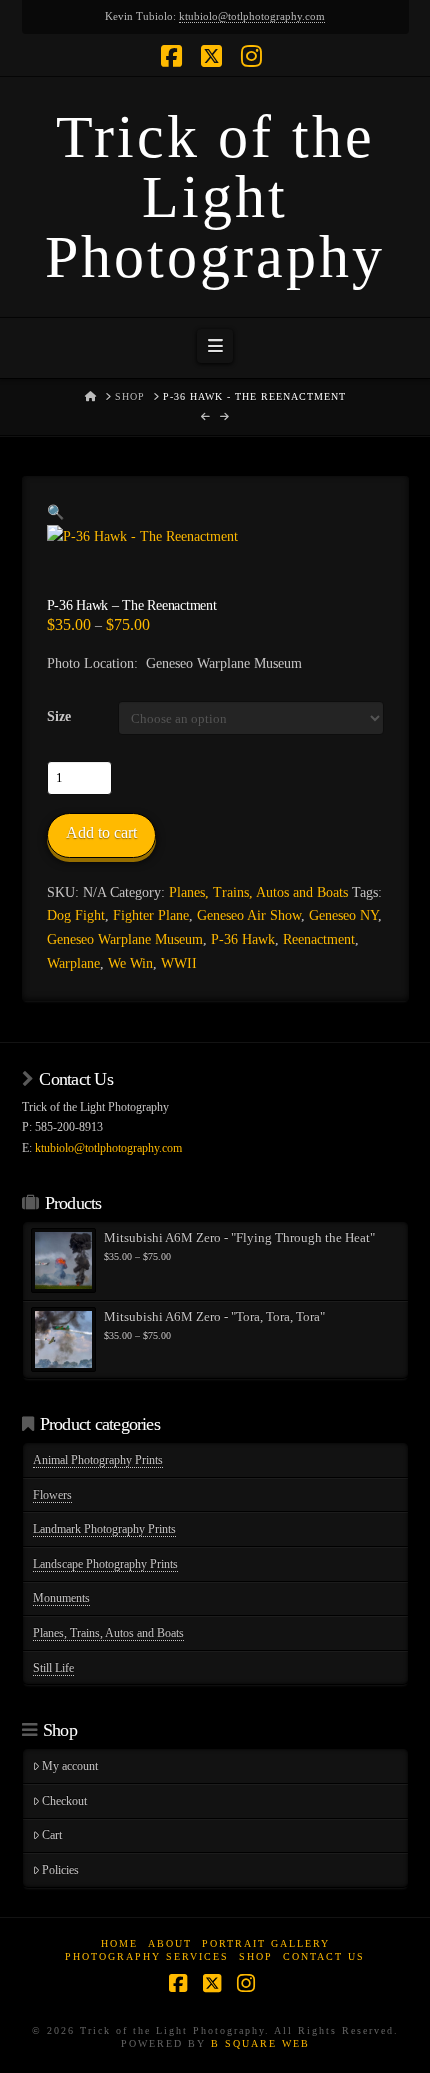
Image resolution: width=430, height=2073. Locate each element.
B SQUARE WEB (260, 2043)
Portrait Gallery (266, 1943)
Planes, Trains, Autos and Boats (258, 892)
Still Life (53, 1668)
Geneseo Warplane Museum (125, 939)
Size (59, 716)
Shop (256, 1956)
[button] (215, 346)
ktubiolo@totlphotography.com (252, 16)
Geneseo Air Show (249, 915)
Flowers (52, 1495)
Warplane (73, 963)
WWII (179, 963)
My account (70, 1766)
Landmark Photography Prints (104, 1529)
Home (119, 1943)
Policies (60, 1870)
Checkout (64, 1801)
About (170, 1943)
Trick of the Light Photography (215, 197)
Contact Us (324, 1956)
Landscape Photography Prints (105, 1564)
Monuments (61, 1598)
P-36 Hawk (243, 939)
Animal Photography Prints (98, 1460)
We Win (130, 963)
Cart (52, 1835)
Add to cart (101, 832)
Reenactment (319, 939)
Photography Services (147, 1956)
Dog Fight (76, 915)
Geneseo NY (343, 915)
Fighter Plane (151, 915)
